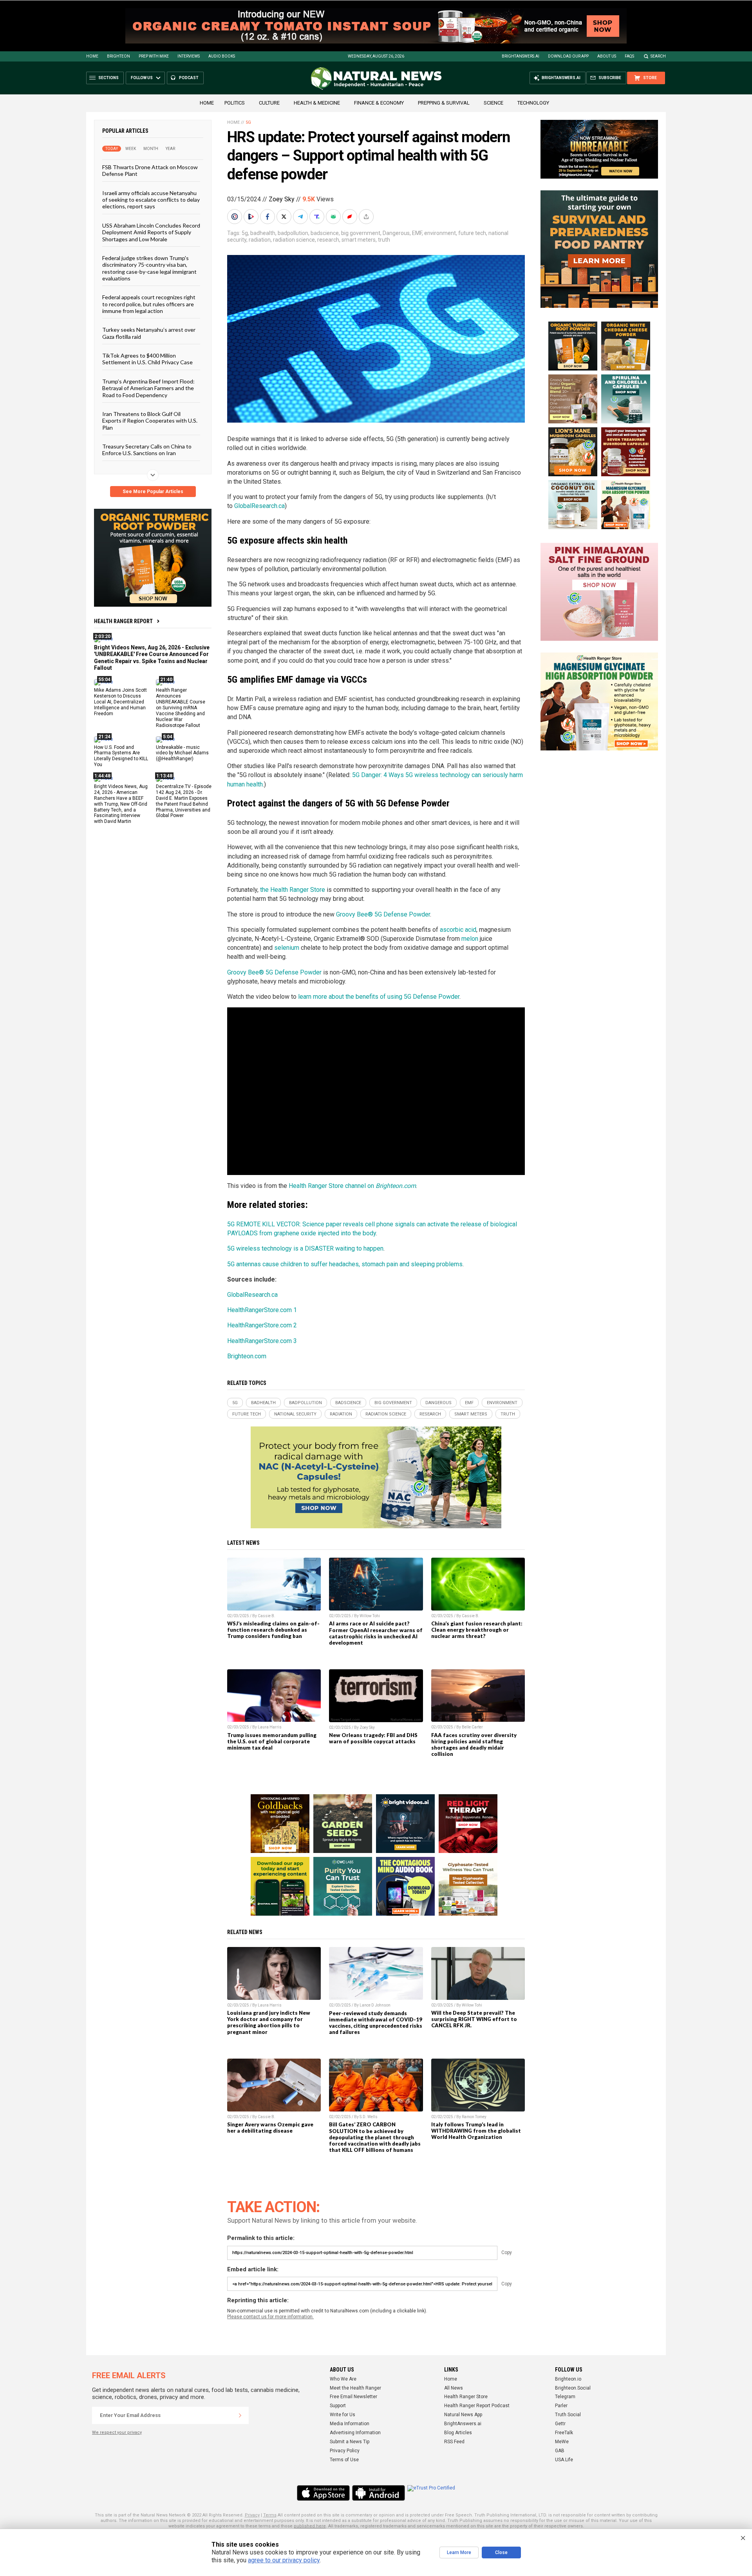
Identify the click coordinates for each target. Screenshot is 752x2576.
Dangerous (396, 233)
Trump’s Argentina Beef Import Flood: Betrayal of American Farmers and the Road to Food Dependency (148, 388)
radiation (260, 240)
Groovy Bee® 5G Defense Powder (383, 914)
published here (310, 2526)
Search (658, 56)
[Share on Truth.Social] (318, 217)
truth (384, 240)
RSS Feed (454, 2442)
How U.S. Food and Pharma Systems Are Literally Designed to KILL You (121, 756)
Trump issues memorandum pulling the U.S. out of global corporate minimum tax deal (272, 1741)
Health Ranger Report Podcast (477, 2406)
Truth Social (568, 2415)
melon (470, 939)
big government (361, 233)
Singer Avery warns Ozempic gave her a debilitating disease (270, 2128)
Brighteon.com (247, 1356)
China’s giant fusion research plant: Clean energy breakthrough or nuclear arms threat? (477, 1630)
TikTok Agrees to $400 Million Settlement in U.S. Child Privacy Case (147, 359)
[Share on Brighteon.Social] (235, 217)
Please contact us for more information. (270, 2317)
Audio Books (222, 56)
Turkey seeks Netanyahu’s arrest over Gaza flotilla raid (149, 333)
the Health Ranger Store (293, 890)
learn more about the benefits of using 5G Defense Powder (379, 997)
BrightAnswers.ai (521, 56)
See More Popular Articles (153, 492)
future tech (472, 233)
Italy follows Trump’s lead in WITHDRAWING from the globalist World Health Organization (476, 2131)
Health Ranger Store (466, 2397)
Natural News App (463, 2415)
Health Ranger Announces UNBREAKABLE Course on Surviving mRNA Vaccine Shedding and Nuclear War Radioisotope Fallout (181, 708)
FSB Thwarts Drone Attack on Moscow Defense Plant (150, 170)
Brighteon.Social (573, 2388)
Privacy (252, 2515)
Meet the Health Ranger (355, 2388)
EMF (417, 233)
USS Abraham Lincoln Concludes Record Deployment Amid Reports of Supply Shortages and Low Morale (151, 232)
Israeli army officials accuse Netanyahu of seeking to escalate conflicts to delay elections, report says (151, 199)
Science (493, 103)
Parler (561, 2406)
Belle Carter (472, 1727)
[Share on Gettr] (351, 217)
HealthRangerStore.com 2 (262, 1325)
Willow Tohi (370, 1616)
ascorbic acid (458, 930)
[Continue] (240, 2415)
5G (248, 122)
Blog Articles (458, 2433)
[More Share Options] (367, 217)
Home (92, 56)
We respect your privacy (117, 2432)
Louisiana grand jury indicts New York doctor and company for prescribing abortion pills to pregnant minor (269, 2022)
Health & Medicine (317, 103)
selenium (287, 948)
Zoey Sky (282, 199)
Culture (269, 103)
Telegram (565, 2397)
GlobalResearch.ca (259, 506)
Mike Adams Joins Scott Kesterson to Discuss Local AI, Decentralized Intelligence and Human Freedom (120, 702)
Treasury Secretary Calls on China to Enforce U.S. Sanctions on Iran (147, 450)
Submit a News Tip (350, 2442)
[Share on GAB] (334, 217)
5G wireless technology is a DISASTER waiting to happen (305, 1248)
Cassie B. (267, 1616)
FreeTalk (564, 2433)
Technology (533, 103)
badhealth (263, 233)
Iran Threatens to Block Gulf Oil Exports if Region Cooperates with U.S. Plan (150, 421)
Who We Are (343, 2379)
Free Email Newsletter (353, 2397)
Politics (235, 103)
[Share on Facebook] (268, 217)
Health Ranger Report (123, 621)
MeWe (562, 2442)
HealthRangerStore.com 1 (262, 1310)
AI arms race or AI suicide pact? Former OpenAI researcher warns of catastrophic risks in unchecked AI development (376, 1633)
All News (454, 2388)
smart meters (359, 240)
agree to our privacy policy (284, 2560)
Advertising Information (355, 2433)
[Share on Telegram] (301, 217)
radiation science (294, 240)
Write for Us (343, 2415)
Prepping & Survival (444, 103)
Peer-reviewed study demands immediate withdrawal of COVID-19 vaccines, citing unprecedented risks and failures (376, 2023)
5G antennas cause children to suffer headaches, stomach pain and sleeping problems (345, 1264)
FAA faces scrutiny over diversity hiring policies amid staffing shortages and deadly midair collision (474, 1744)
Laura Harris (270, 1727)
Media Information (350, 2424)
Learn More (459, 2552)
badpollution (293, 233)
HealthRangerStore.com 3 (262, 1341)
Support (338, 2406)
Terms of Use (344, 2460)
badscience (325, 233)
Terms (270, 2515)
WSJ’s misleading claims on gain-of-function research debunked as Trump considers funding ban (273, 1630)
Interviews (189, 56)
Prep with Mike (154, 56)
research (328, 240)
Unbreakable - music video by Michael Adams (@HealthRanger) (182, 753)
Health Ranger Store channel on (352, 1186)
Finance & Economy (379, 103)
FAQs (629, 56)
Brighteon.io (568, 2379)
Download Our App (568, 56)
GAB (560, 2451)
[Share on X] (285, 217)
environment (440, 233)
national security (295, 1414)
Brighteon (118, 56)
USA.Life (564, 2460)
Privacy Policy (345, 2451)
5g (245, 233)
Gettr (560, 2424)
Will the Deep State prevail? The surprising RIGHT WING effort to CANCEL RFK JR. (474, 2019)
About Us (607, 56)
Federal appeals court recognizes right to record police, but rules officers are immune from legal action (149, 304)
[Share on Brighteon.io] (252, 217)
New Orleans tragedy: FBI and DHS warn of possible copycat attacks (373, 1738)
